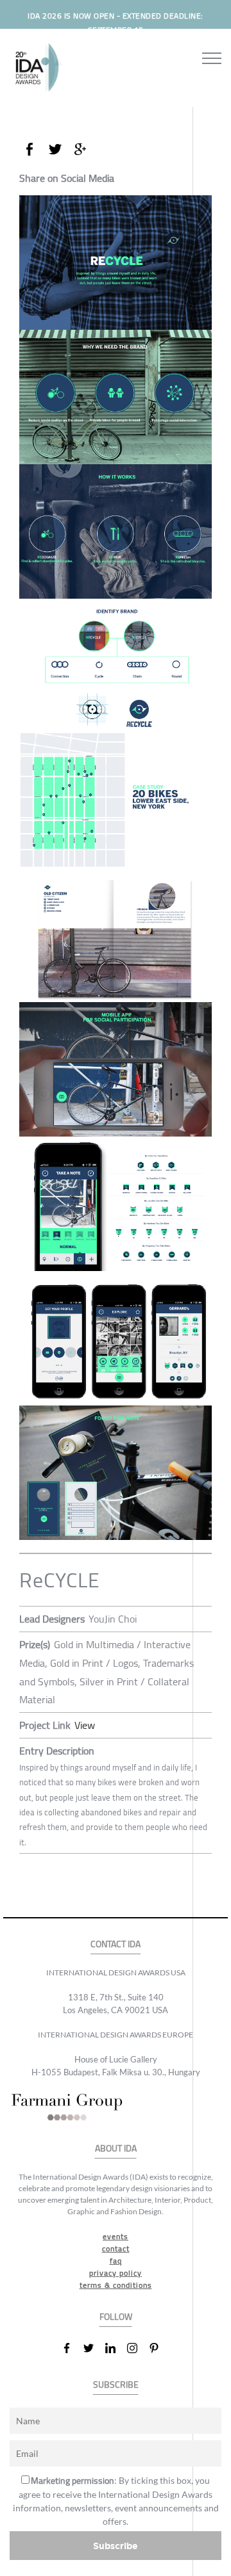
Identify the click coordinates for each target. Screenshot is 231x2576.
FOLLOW (116, 2317)
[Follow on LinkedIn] (116, 2348)
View (85, 1725)
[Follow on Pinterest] (159, 2348)
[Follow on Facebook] (72, 2348)
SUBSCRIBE (116, 2385)
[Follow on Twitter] (94, 2348)
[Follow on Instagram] (137, 2348)
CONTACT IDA (116, 1944)
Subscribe (116, 2546)
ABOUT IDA (116, 2149)
